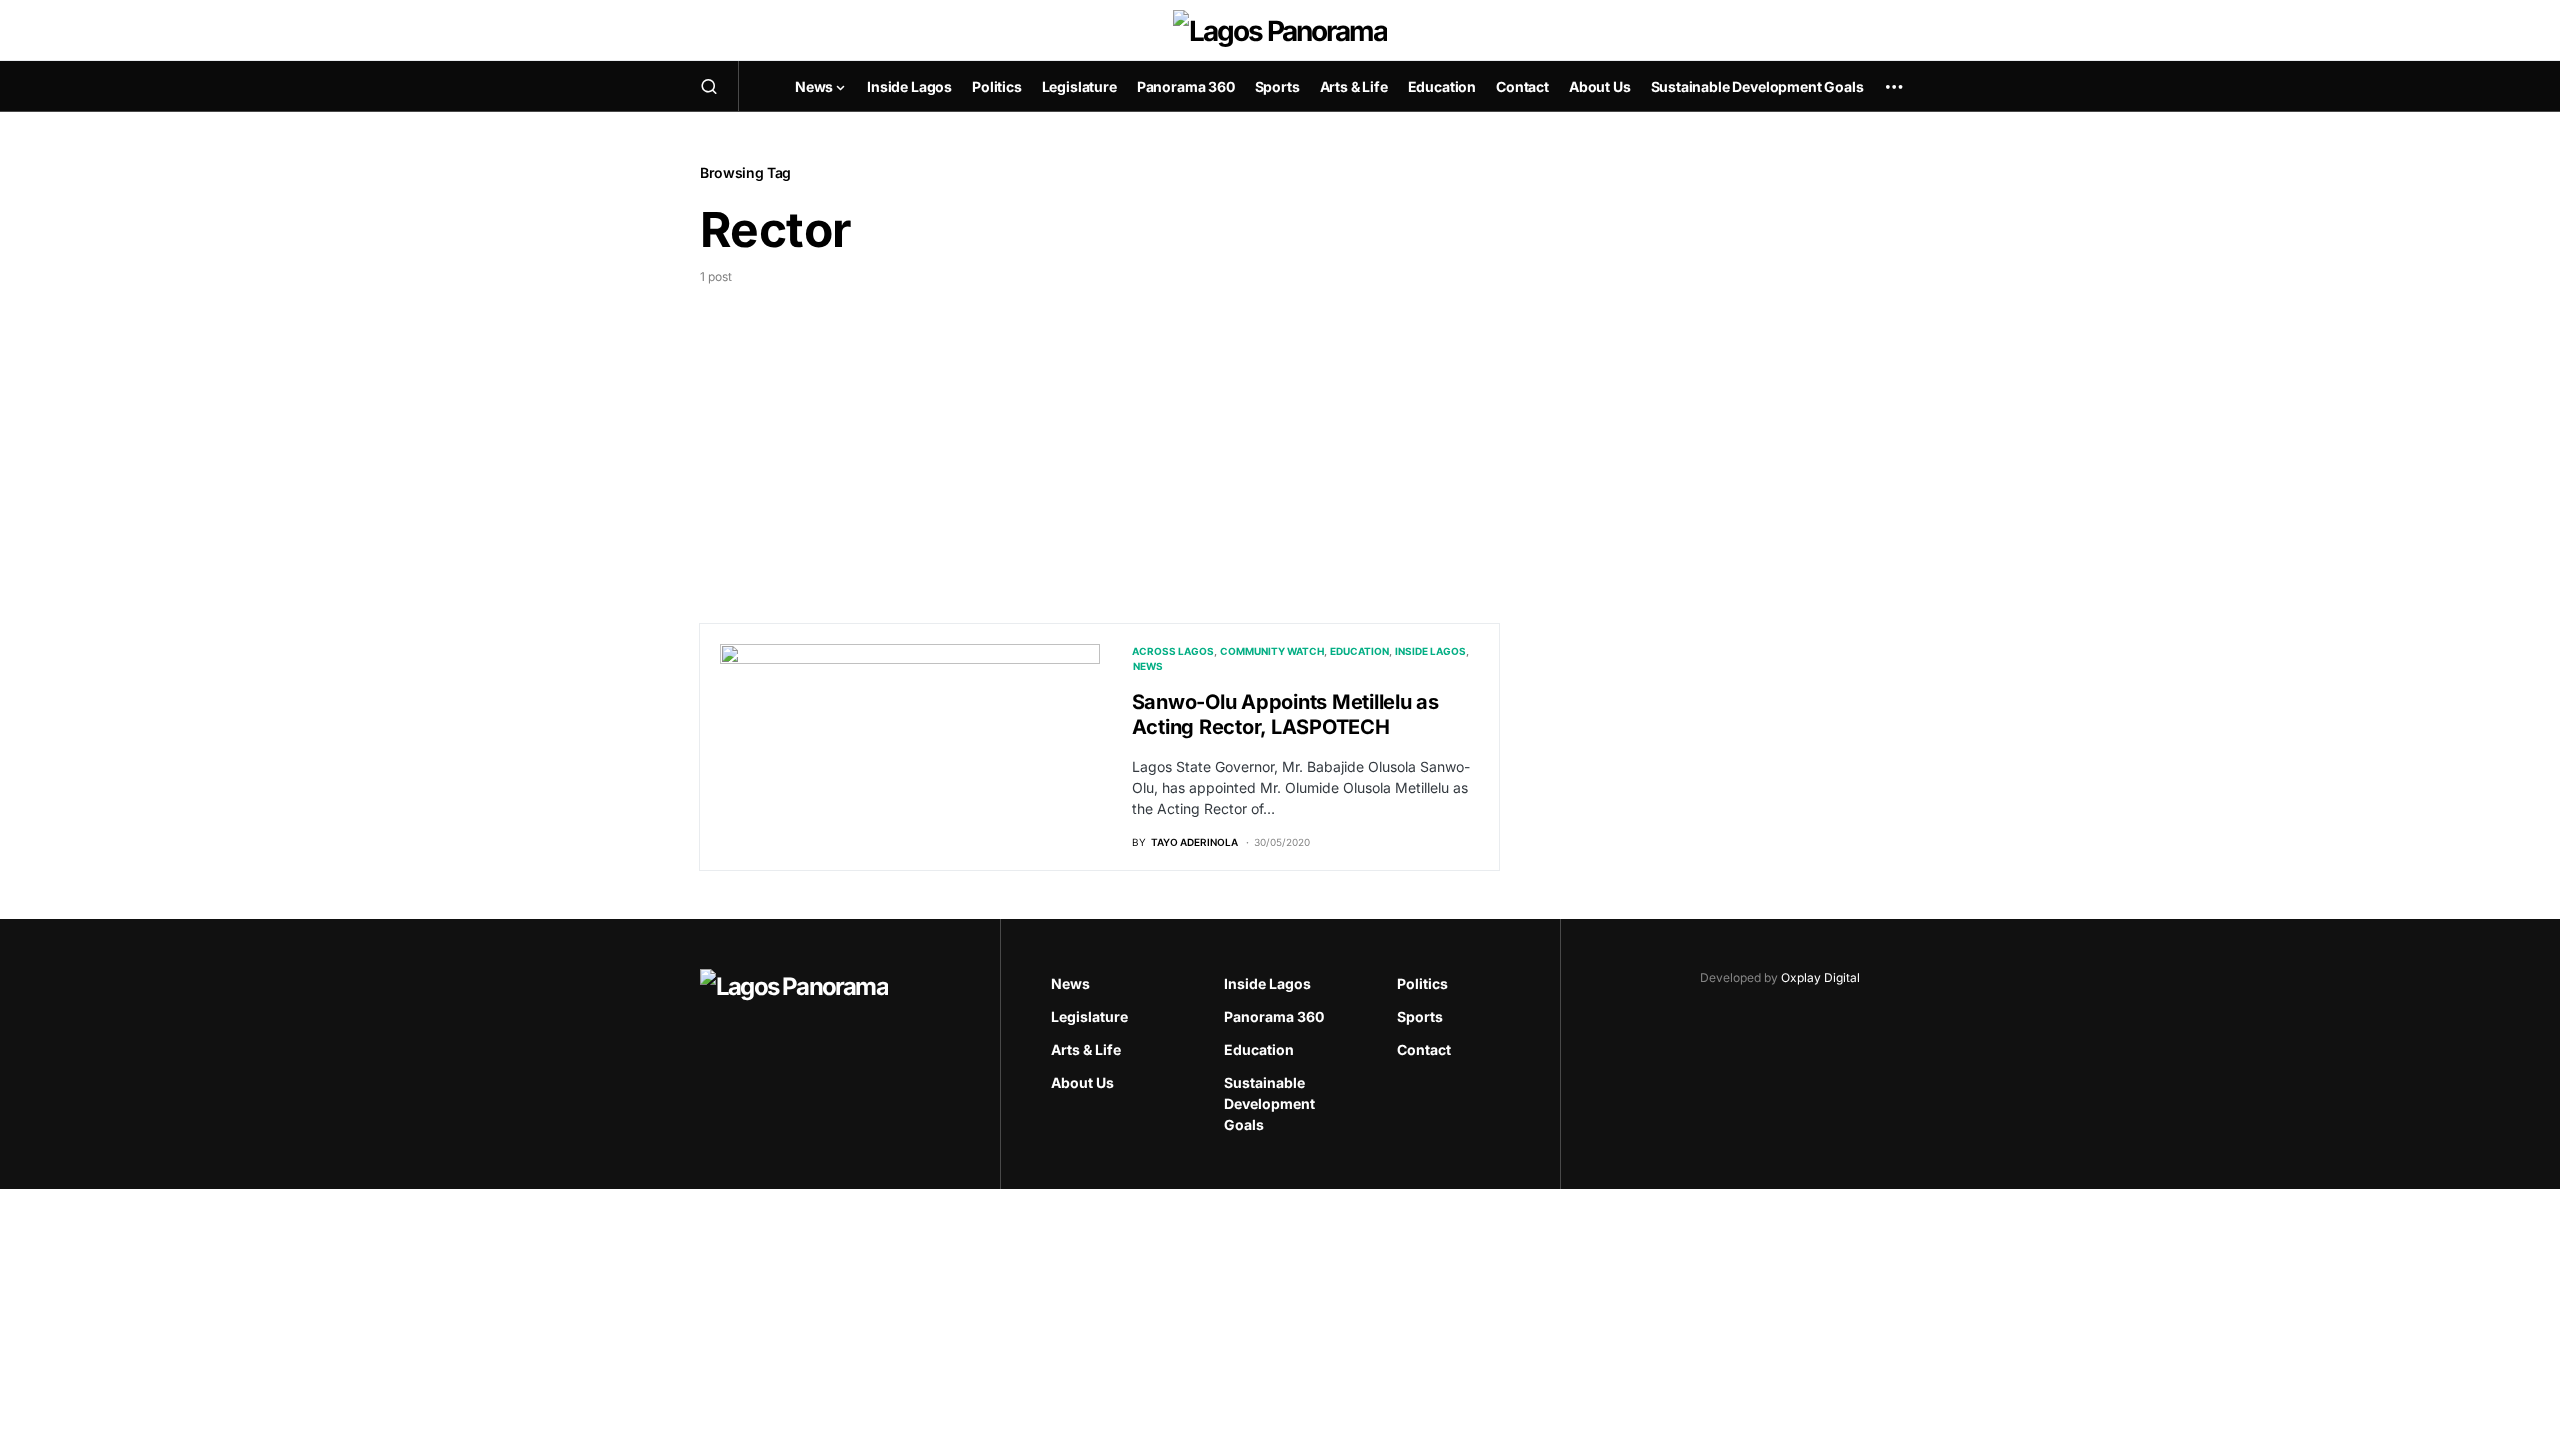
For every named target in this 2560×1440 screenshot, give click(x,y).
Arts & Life (1086, 1049)
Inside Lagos (1430, 651)
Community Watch (1272, 651)
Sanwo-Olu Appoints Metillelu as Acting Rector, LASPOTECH (1285, 714)
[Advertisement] (1100, 436)
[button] (709, 86)
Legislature (1089, 1016)
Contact (1424, 1049)
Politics (1422, 983)
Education (1359, 651)
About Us (1082, 1082)
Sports (1420, 1016)
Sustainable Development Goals (1269, 1103)
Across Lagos (1173, 651)
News (1148, 666)
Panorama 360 (1274, 1016)
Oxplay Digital (1820, 977)
